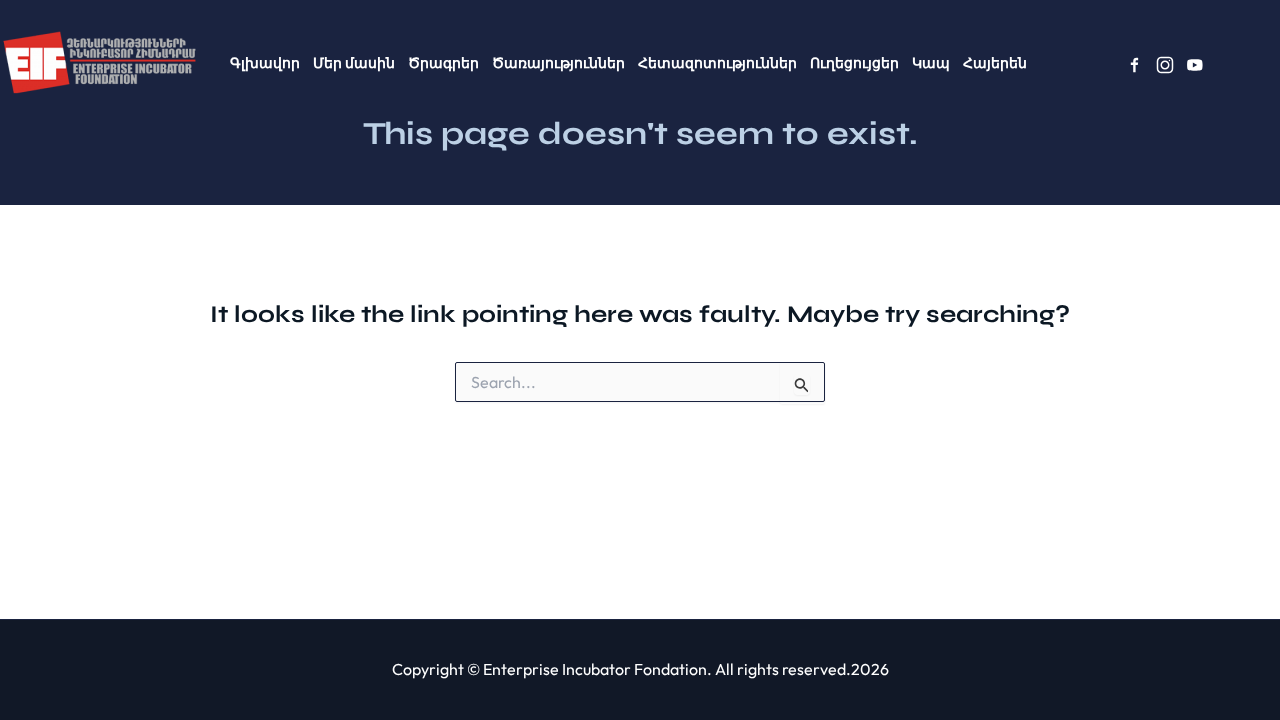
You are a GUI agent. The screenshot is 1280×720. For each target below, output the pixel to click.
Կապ (931, 63)
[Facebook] (1135, 65)
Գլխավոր (265, 63)
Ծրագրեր (443, 63)
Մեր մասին (354, 63)
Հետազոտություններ (717, 63)
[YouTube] (1195, 65)
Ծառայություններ (558, 63)
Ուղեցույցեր (854, 63)
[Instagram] (1165, 65)
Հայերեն (995, 63)
